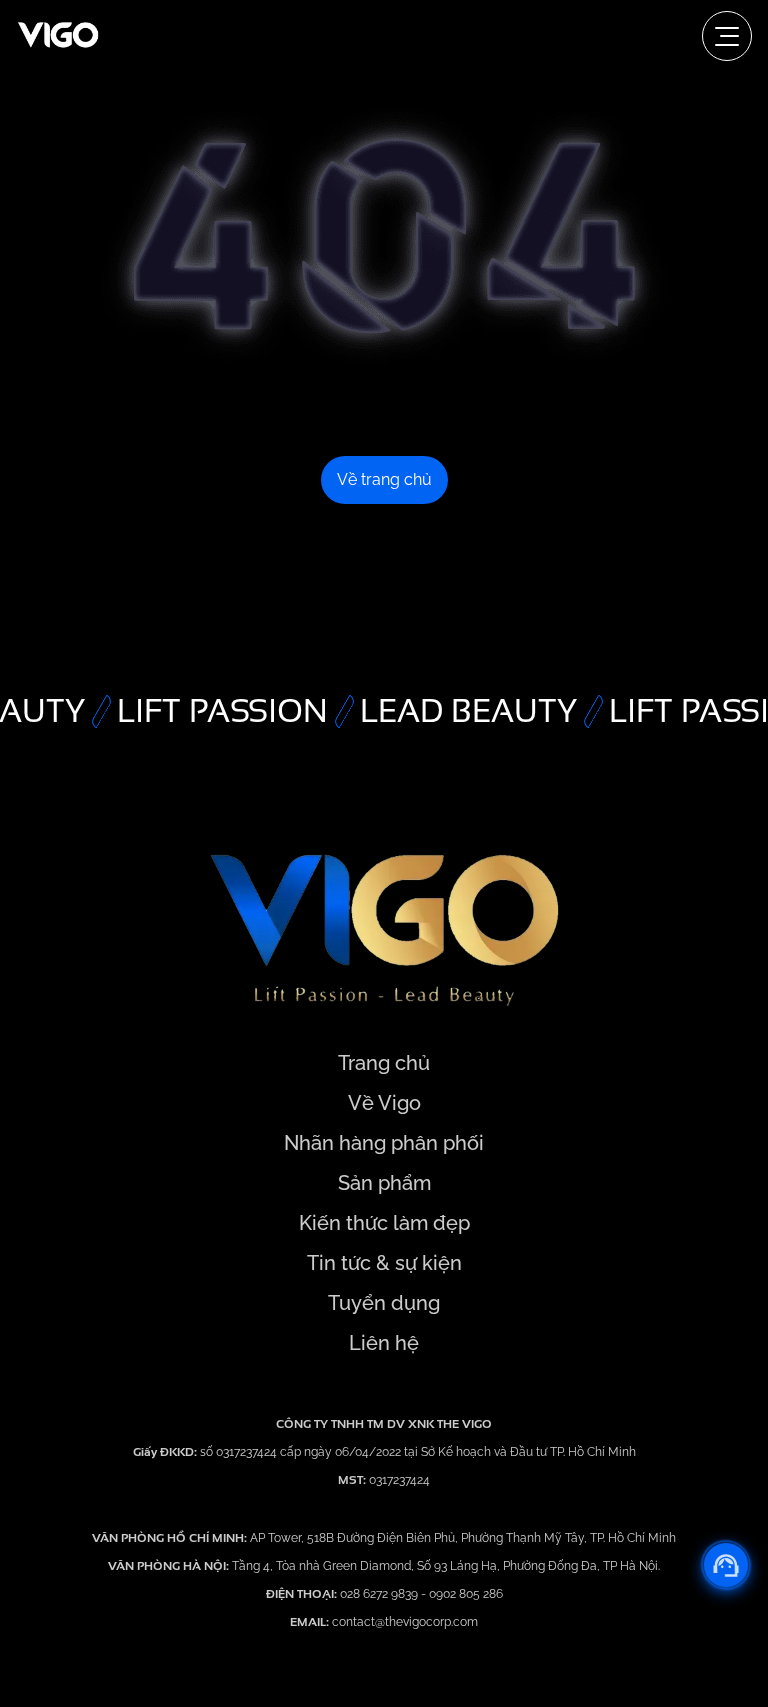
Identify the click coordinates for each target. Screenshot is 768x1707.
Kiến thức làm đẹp (384, 1223)
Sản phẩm (384, 1183)
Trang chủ (384, 1063)
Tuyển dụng (384, 1303)
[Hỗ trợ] (726, 1565)
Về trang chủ (384, 479)
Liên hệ (384, 1343)
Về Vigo (384, 1103)
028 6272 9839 (380, 1594)
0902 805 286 (466, 1594)
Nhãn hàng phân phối (384, 1143)
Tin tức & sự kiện (384, 1263)
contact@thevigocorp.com (403, 1622)
